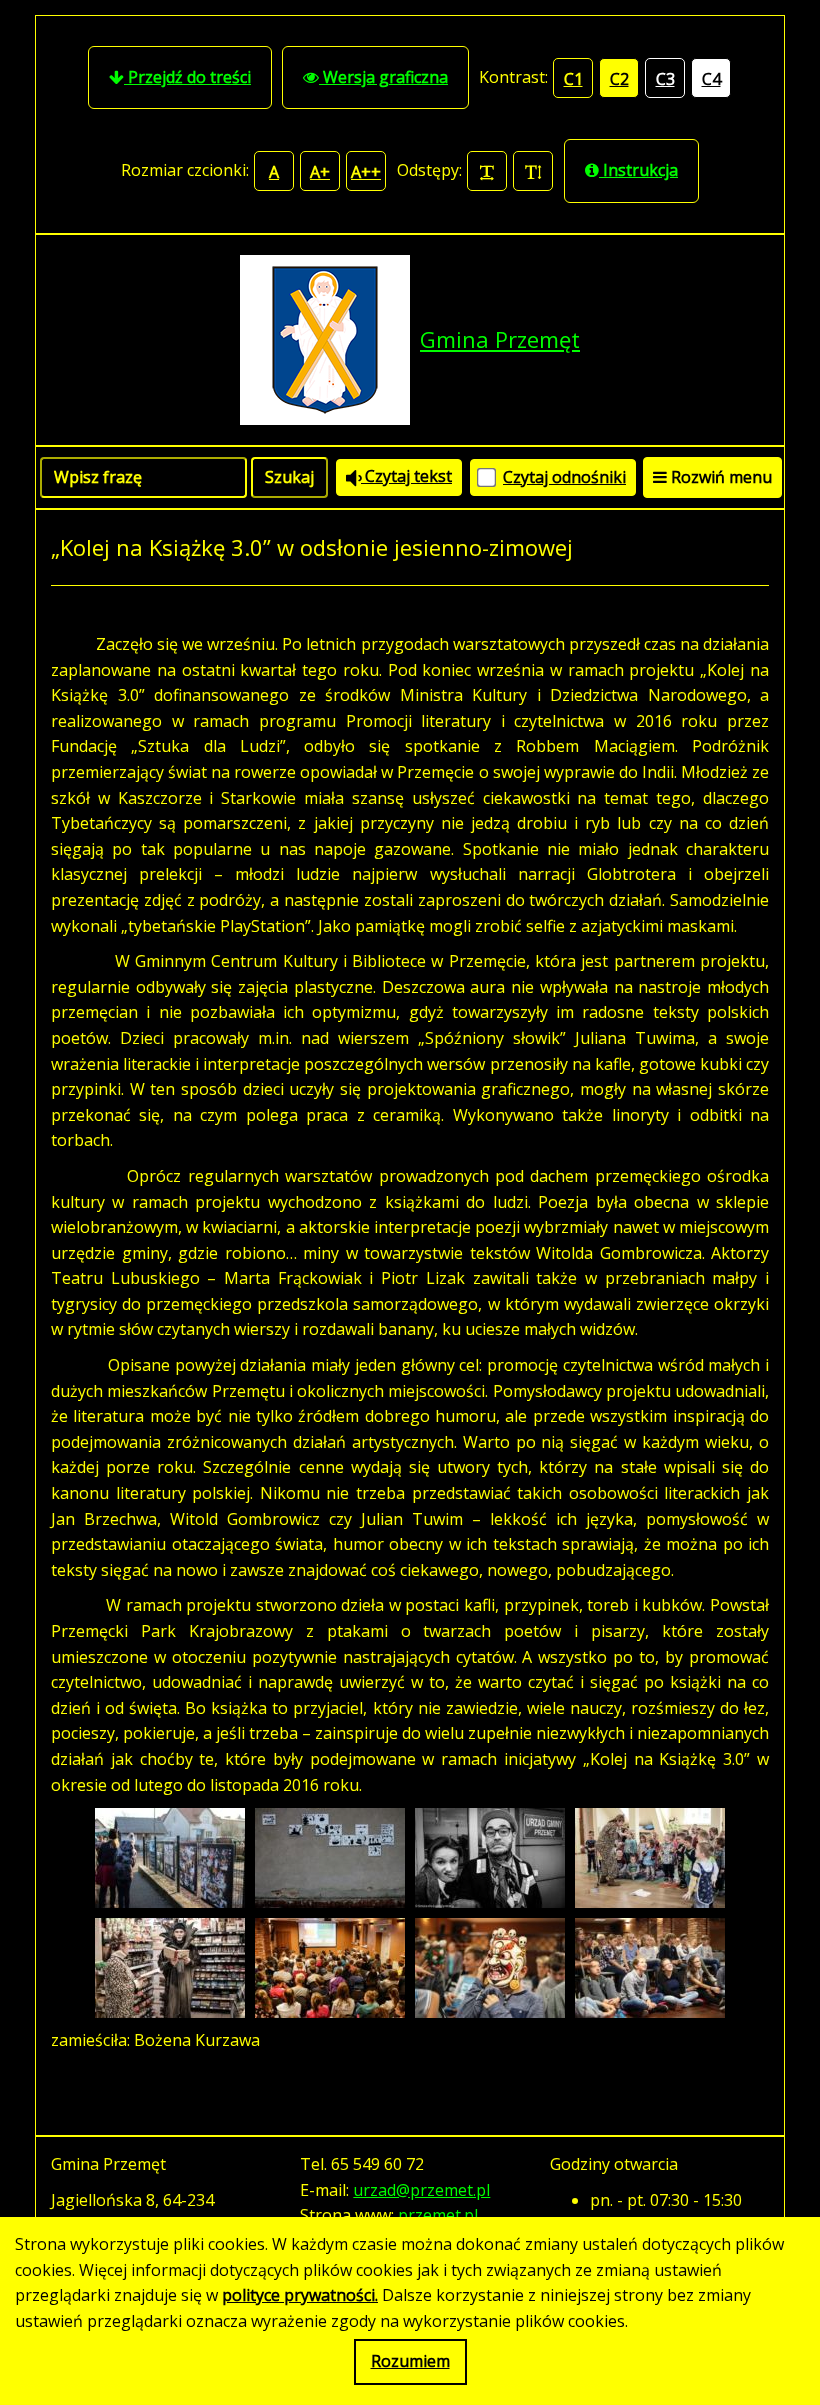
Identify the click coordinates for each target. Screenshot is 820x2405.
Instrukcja (638, 170)
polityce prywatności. (300, 2295)
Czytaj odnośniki (564, 477)
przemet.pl (438, 2215)
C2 (619, 79)
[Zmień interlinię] (533, 171)
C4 (711, 79)
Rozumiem (410, 2361)
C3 (665, 79)
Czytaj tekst (406, 476)
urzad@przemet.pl (421, 2190)
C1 (573, 79)
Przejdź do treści (187, 77)
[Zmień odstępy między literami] (487, 171)
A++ (366, 172)
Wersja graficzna (383, 77)
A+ (320, 172)
